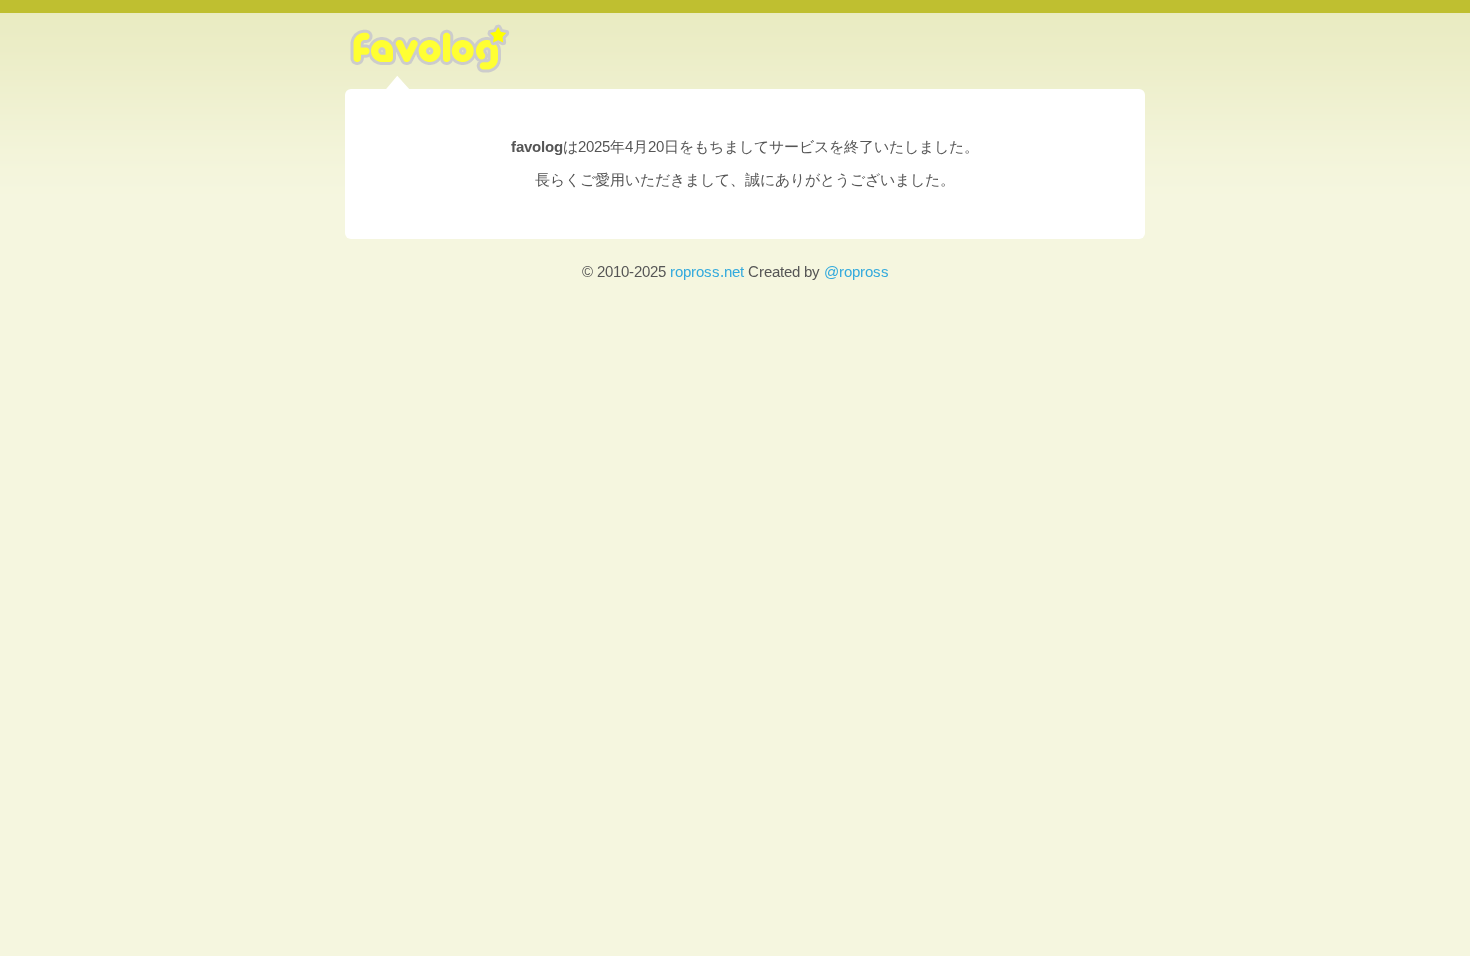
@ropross (856, 271)
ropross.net (707, 271)
